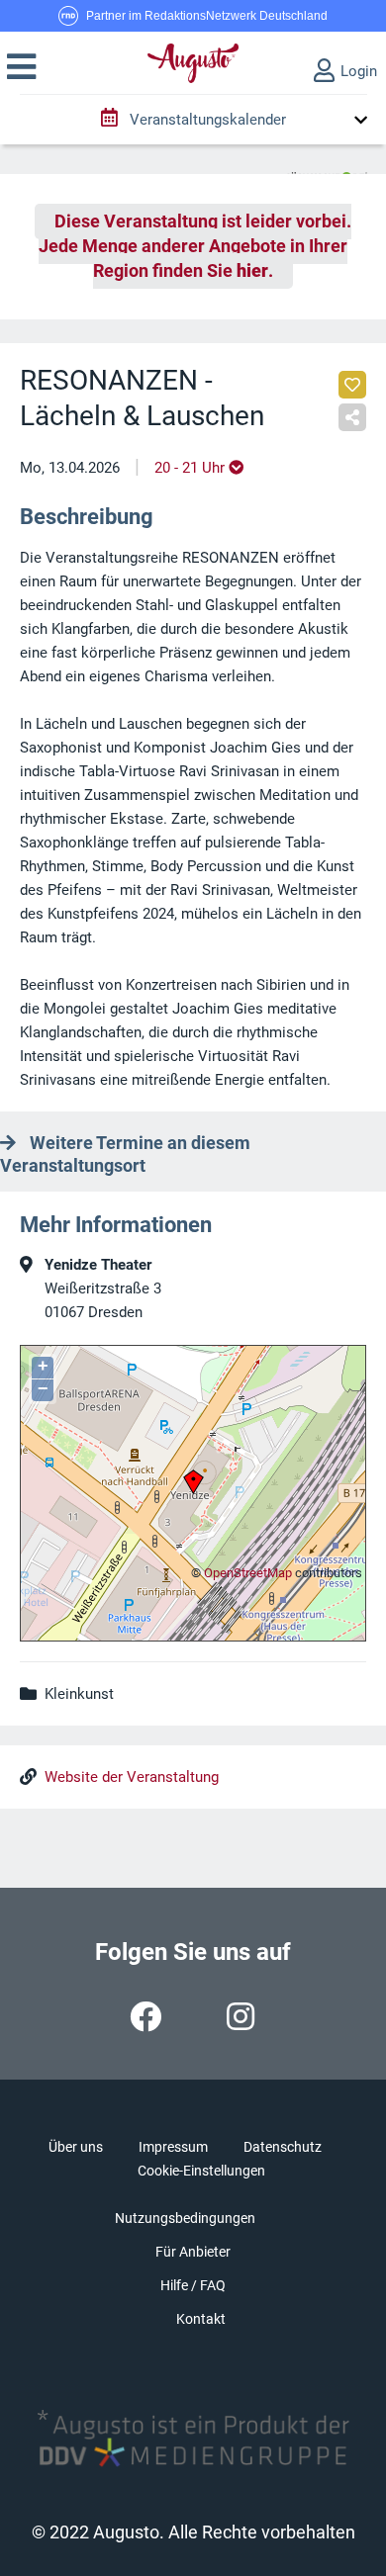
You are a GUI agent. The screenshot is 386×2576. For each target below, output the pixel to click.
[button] (21, 67)
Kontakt (201, 2319)
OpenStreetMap (248, 1573)
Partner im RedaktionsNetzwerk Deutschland (207, 16)
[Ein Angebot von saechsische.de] (327, 169)
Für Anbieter (193, 2252)
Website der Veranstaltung (132, 1777)
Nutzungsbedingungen (185, 2218)
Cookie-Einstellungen (201, 2171)
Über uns (76, 2147)
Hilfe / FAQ (193, 2285)
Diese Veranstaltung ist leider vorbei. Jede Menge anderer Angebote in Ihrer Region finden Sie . (195, 246)
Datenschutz (283, 2147)
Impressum (173, 2147)
